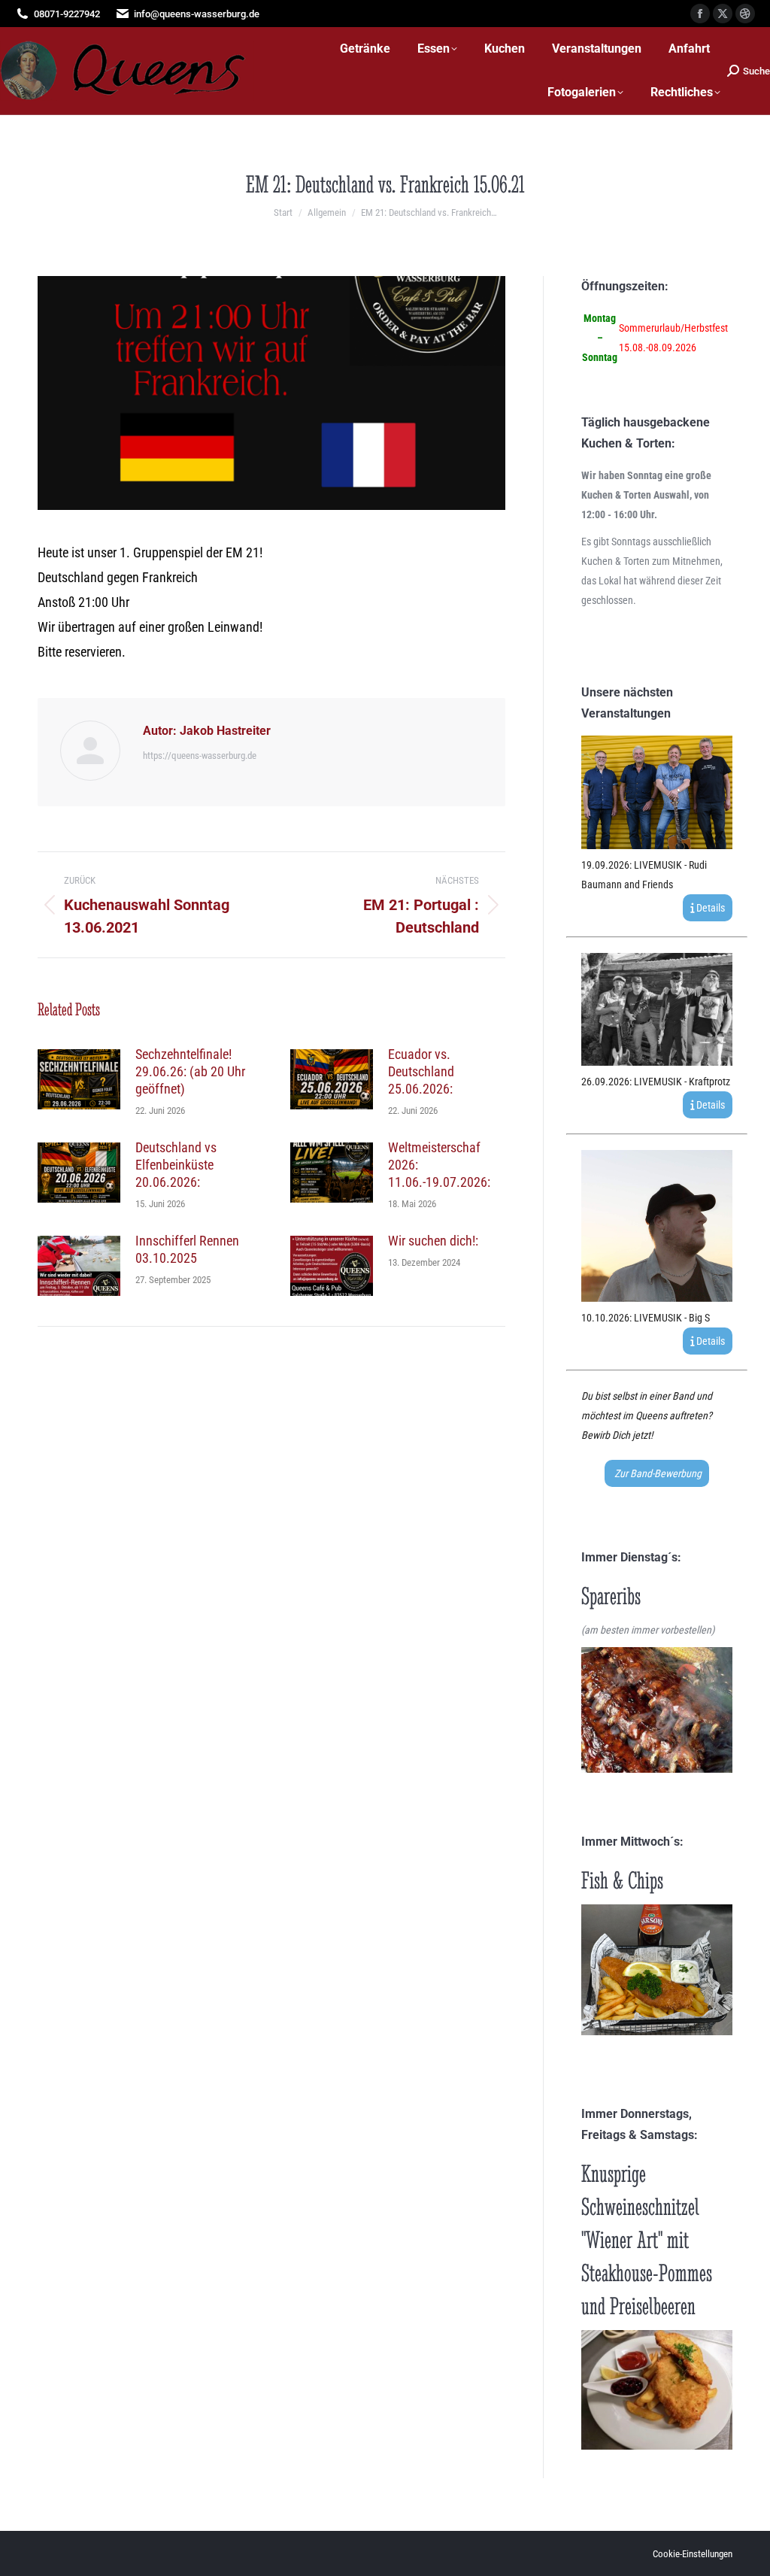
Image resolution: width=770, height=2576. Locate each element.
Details (709, 908)
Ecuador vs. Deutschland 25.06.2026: (421, 1071)
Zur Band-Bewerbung (657, 1473)
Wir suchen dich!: (433, 1241)
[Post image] (79, 1079)
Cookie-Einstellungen (693, 2554)
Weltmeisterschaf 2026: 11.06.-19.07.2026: (439, 1165)
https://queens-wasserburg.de (200, 756)
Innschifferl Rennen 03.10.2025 (187, 1249)
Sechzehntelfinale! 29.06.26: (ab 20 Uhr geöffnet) (190, 1071)
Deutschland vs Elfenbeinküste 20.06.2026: (176, 1165)
